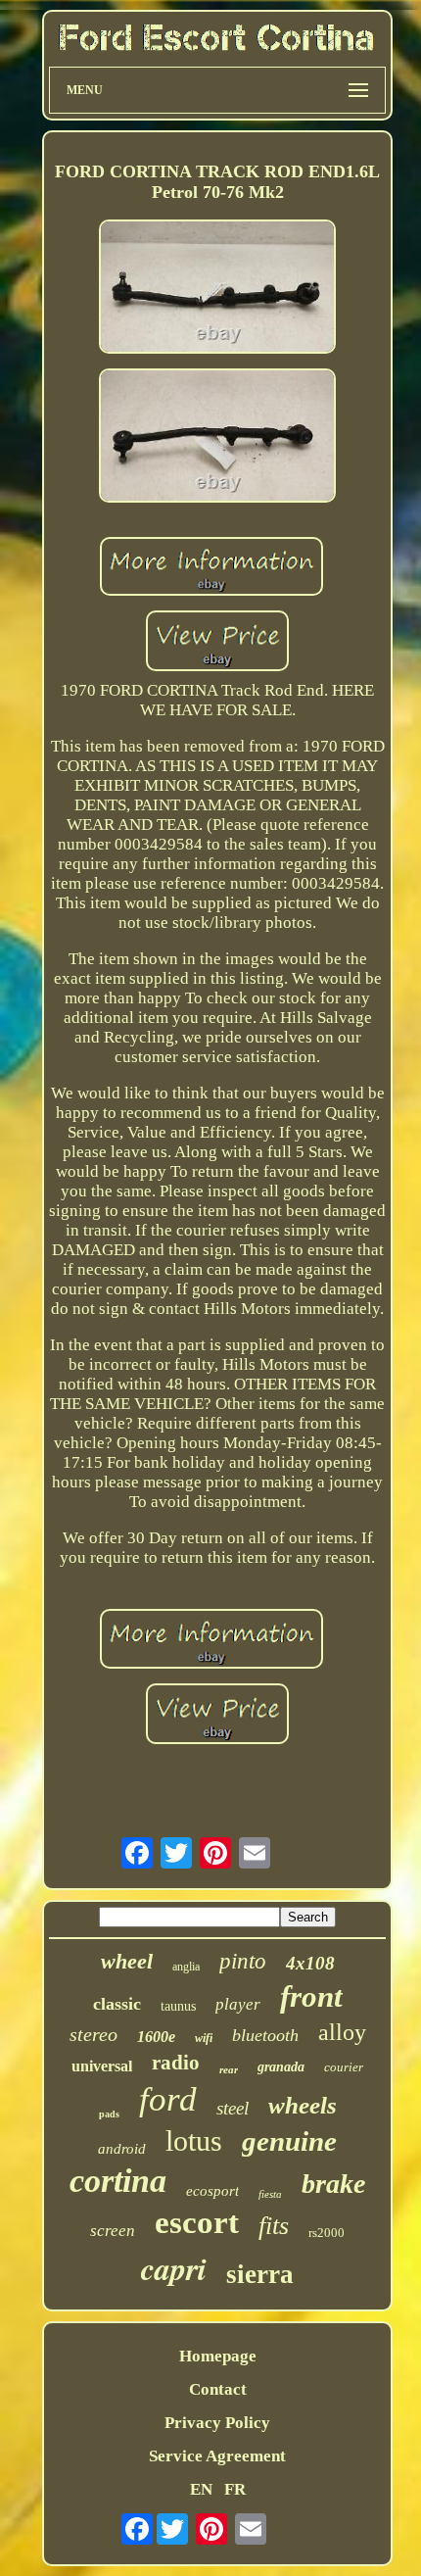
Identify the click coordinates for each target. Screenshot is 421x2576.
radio (176, 2063)
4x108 (310, 1963)
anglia (186, 1967)
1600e (156, 2037)
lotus (194, 2140)
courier (344, 2067)
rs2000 (327, 2233)
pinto (243, 1961)
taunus (178, 2006)
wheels (303, 2105)
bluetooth (265, 2035)
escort (197, 2222)
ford (168, 2099)
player (238, 2004)
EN (201, 2489)
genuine (289, 2141)
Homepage (218, 2356)
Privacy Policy (217, 2423)
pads (109, 2114)
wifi (204, 2038)
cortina (118, 2181)
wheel (127, 1961)
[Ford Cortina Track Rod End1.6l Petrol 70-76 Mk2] (217, 289)
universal (102, 2066)
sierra (260, 2274)
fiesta (270, 2194)
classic (117, 2004)
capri (174, 2268)
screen (113, 2231)
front (311, 1996)
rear (229, 2069)
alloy (342, 2032)
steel (233, 2108)
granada (281, 2067)
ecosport (212, 2191)
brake (333, 2184)
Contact (218, 2389)
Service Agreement (217, 2456)
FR (235, 2489)
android (122, 2149)
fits (274, 2226)
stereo (94, 2034)
